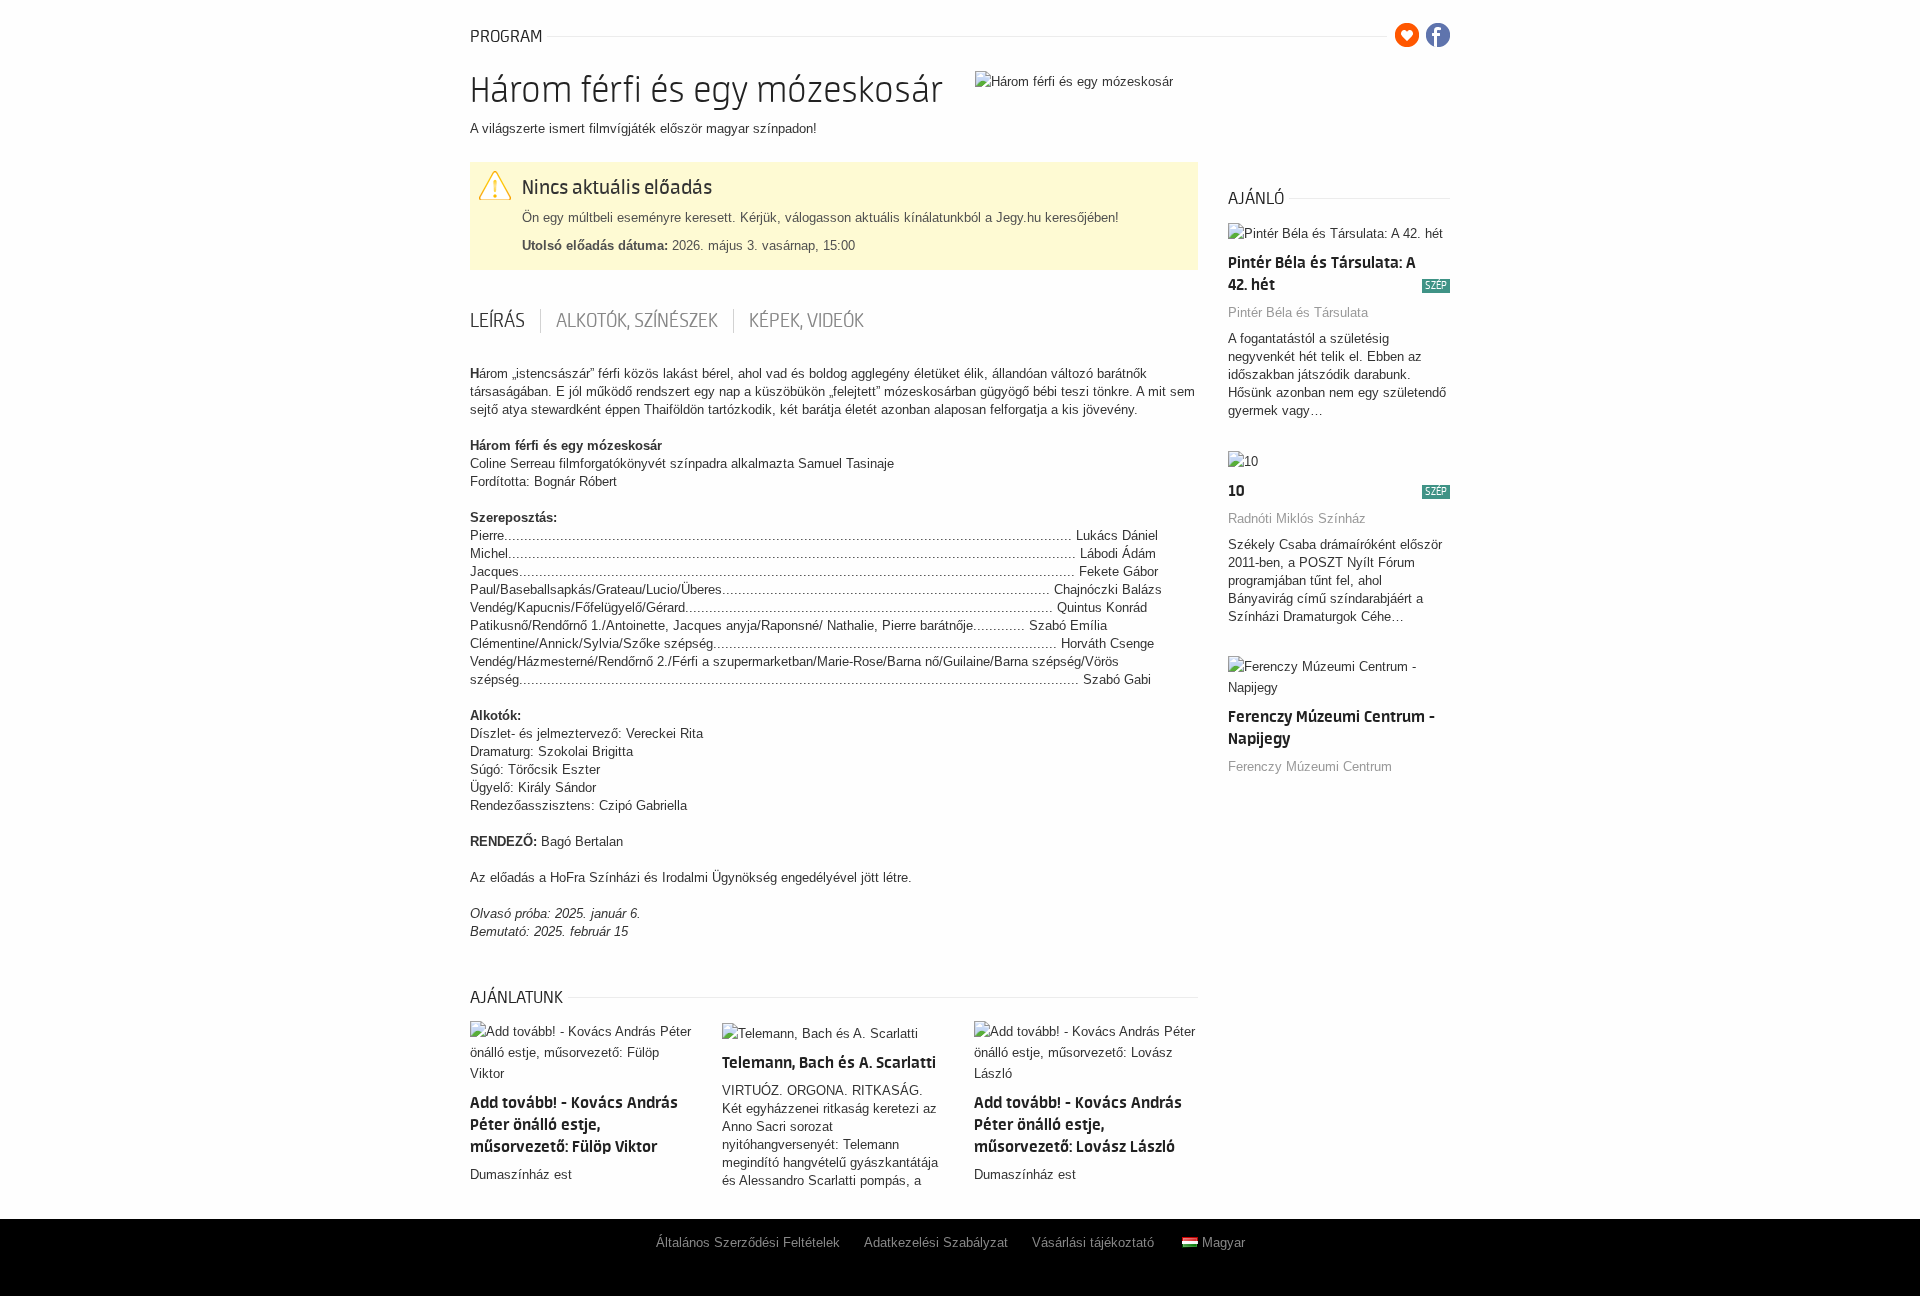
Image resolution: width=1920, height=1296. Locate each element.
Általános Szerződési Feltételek (748, 1242)
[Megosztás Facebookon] (1438, 35)
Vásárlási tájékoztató (1093, 1242)
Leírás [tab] (497, 321)
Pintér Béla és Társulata (1298, 312)
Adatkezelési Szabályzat (936, 1242)
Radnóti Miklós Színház (1297, 518)
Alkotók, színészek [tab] (637, 321)
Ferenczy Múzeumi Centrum (1310, 766)
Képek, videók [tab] (806, 321)
